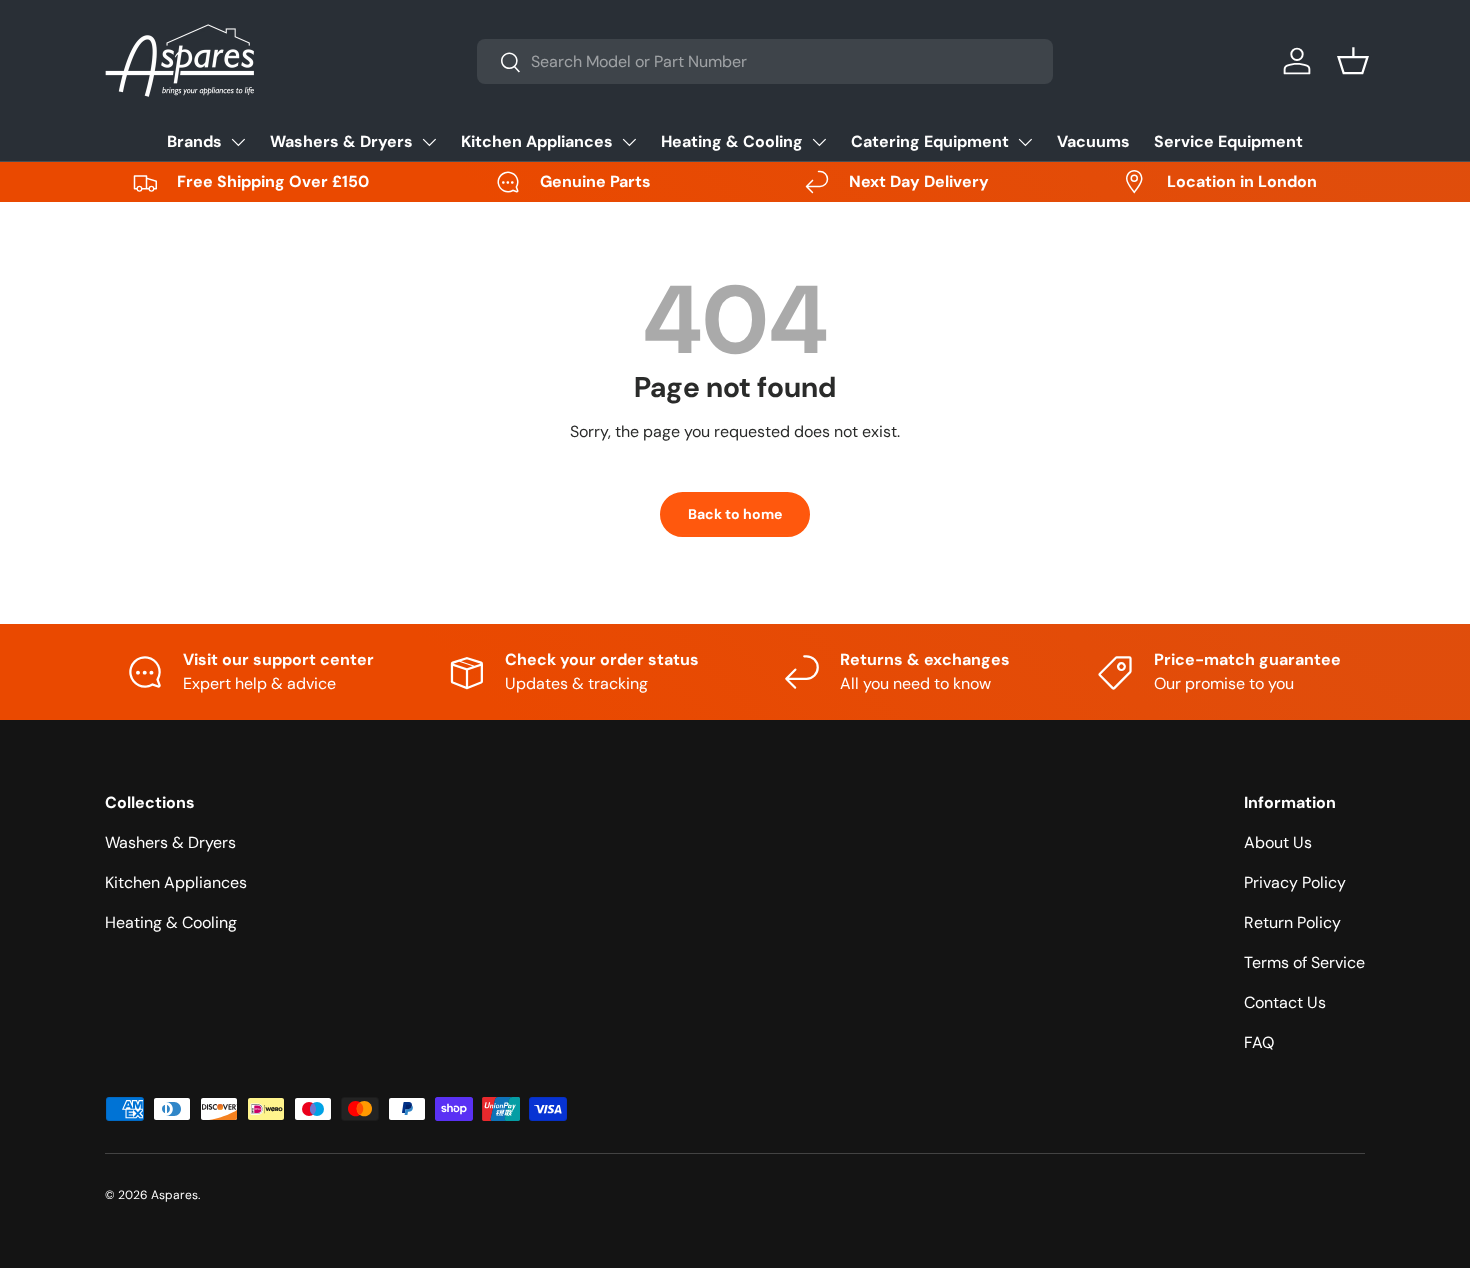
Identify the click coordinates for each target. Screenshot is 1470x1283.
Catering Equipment (930, 141)
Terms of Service (1304, 962)
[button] (1353, 61)
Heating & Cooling (732, 141)
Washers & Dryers (341, 141)
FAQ (1259, 1042)
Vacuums (1093, 141)
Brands (194, 141)
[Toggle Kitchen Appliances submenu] (629, 142)
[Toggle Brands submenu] (238, 142)
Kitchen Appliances (537, 141)
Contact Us (1285, 1002)
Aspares (174, 1195)
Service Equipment (1228, 141)
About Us (1278, 842)
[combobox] (765, 61)
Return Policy (1292, 922)
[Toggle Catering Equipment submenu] (1025, 142)
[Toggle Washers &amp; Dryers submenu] (429, 142)
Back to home (735, 514)
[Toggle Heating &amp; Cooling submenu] (819, 142)
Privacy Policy (1295, 882)
